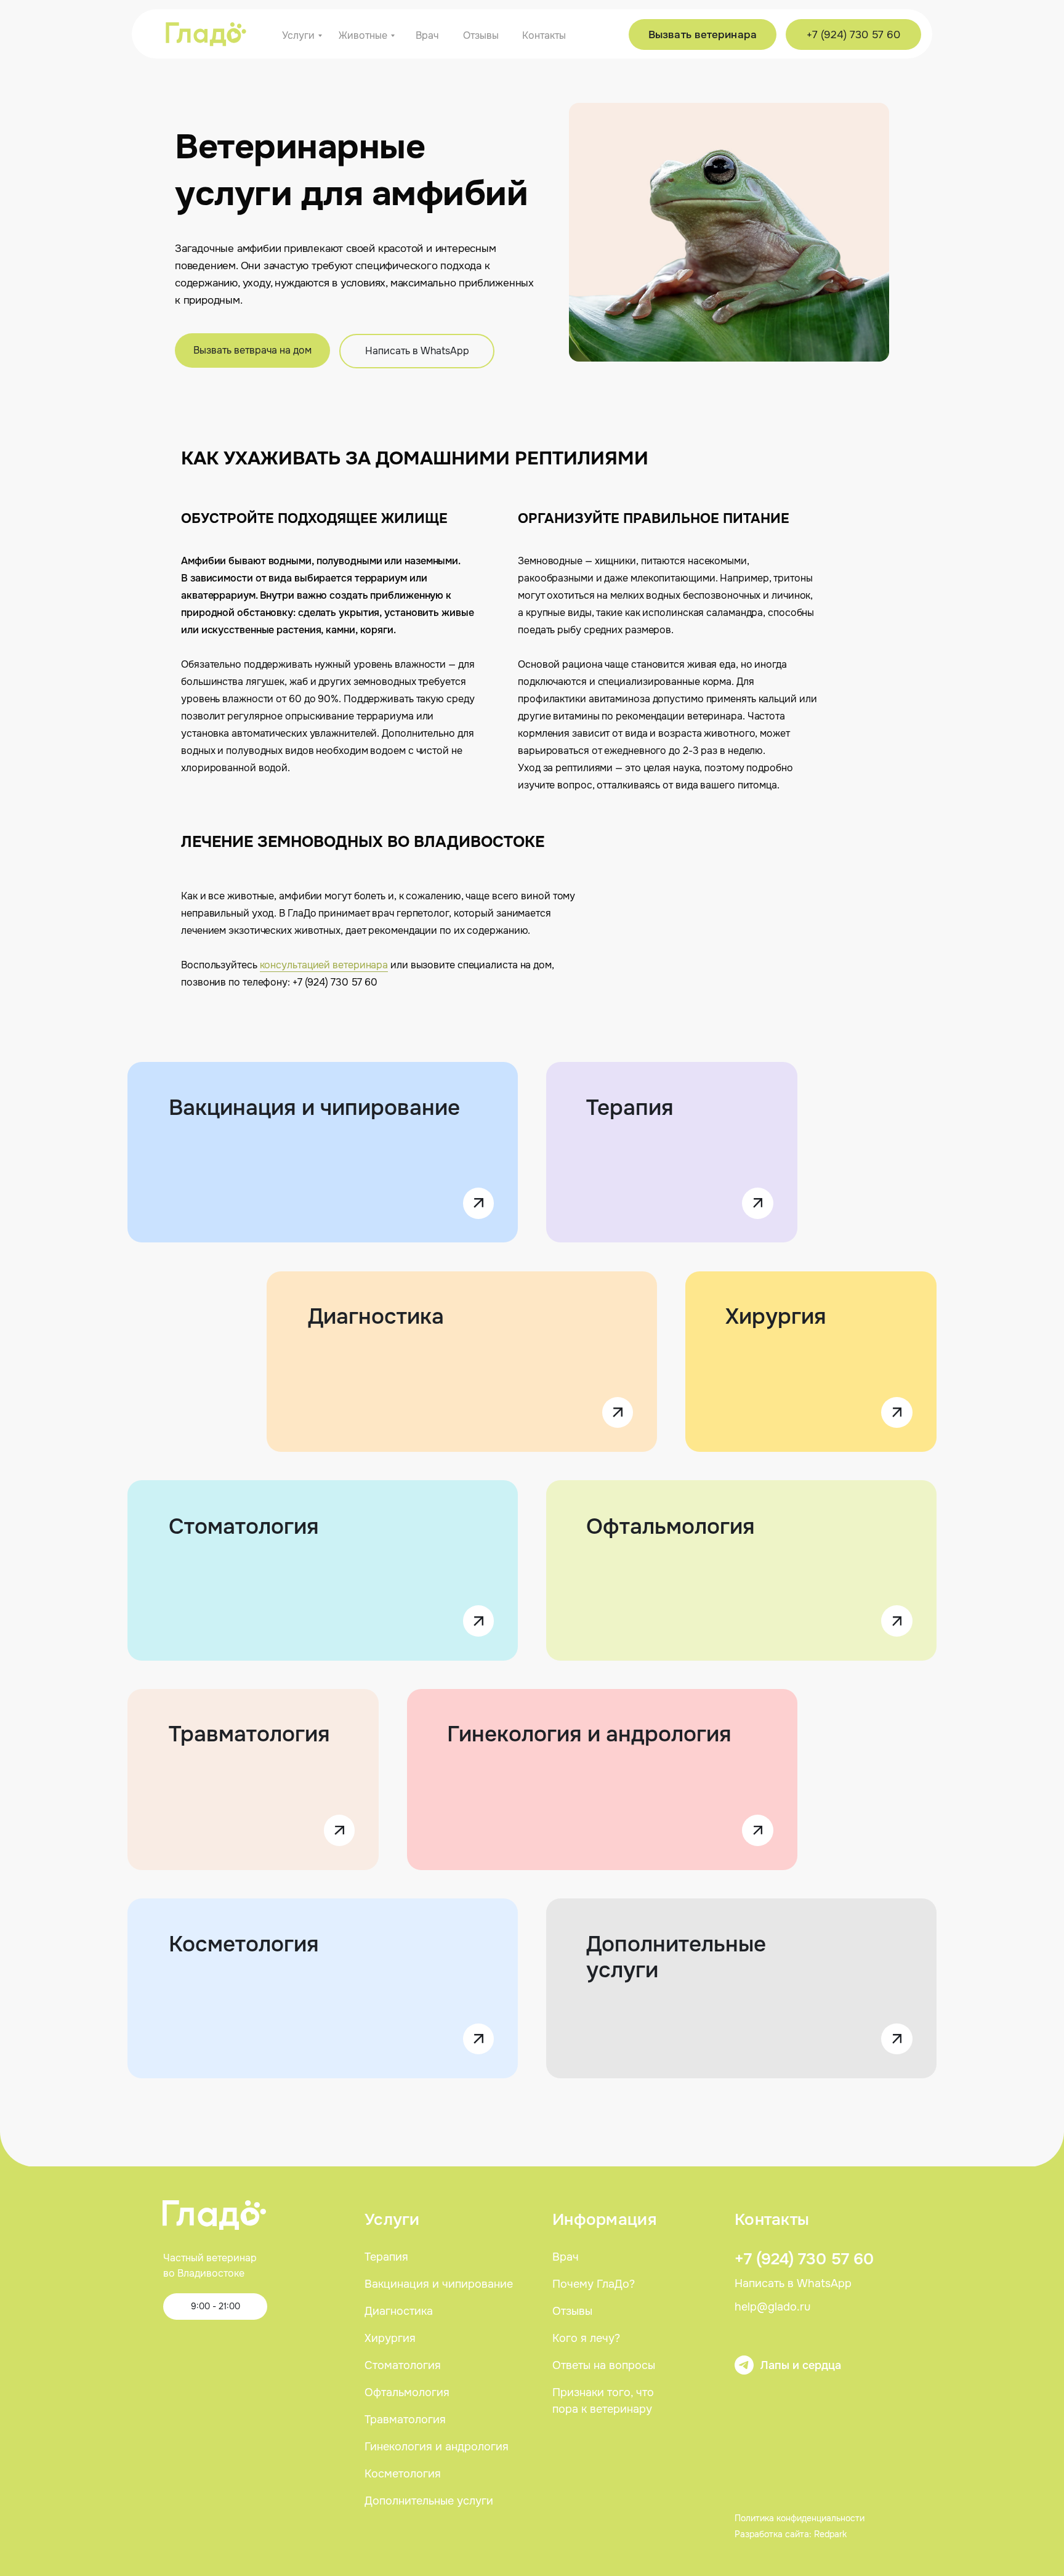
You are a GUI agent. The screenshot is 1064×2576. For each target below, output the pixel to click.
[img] (206, 34)
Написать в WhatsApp (793, 2283)
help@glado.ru (772, 2307)
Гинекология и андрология (589, 1734)
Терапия (630, 1108)
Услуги (392, 2220)
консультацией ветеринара (324, 965)
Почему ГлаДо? (594, 2284)
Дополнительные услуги (676, 1957)
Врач (566, 2257)
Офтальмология (671, 1527)
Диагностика (376, 1317)
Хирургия (776, 1317)
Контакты (772, 2220)
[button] (252, 350)
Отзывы (572, 2311)
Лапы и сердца (801, 2365)
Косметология (244, 1944)
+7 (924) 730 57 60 (804, 2259)
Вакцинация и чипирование (314, 1108)
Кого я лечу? (586, 2338)
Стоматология (244, 1527)
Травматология (249, 1734)
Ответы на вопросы (604, 2365)
